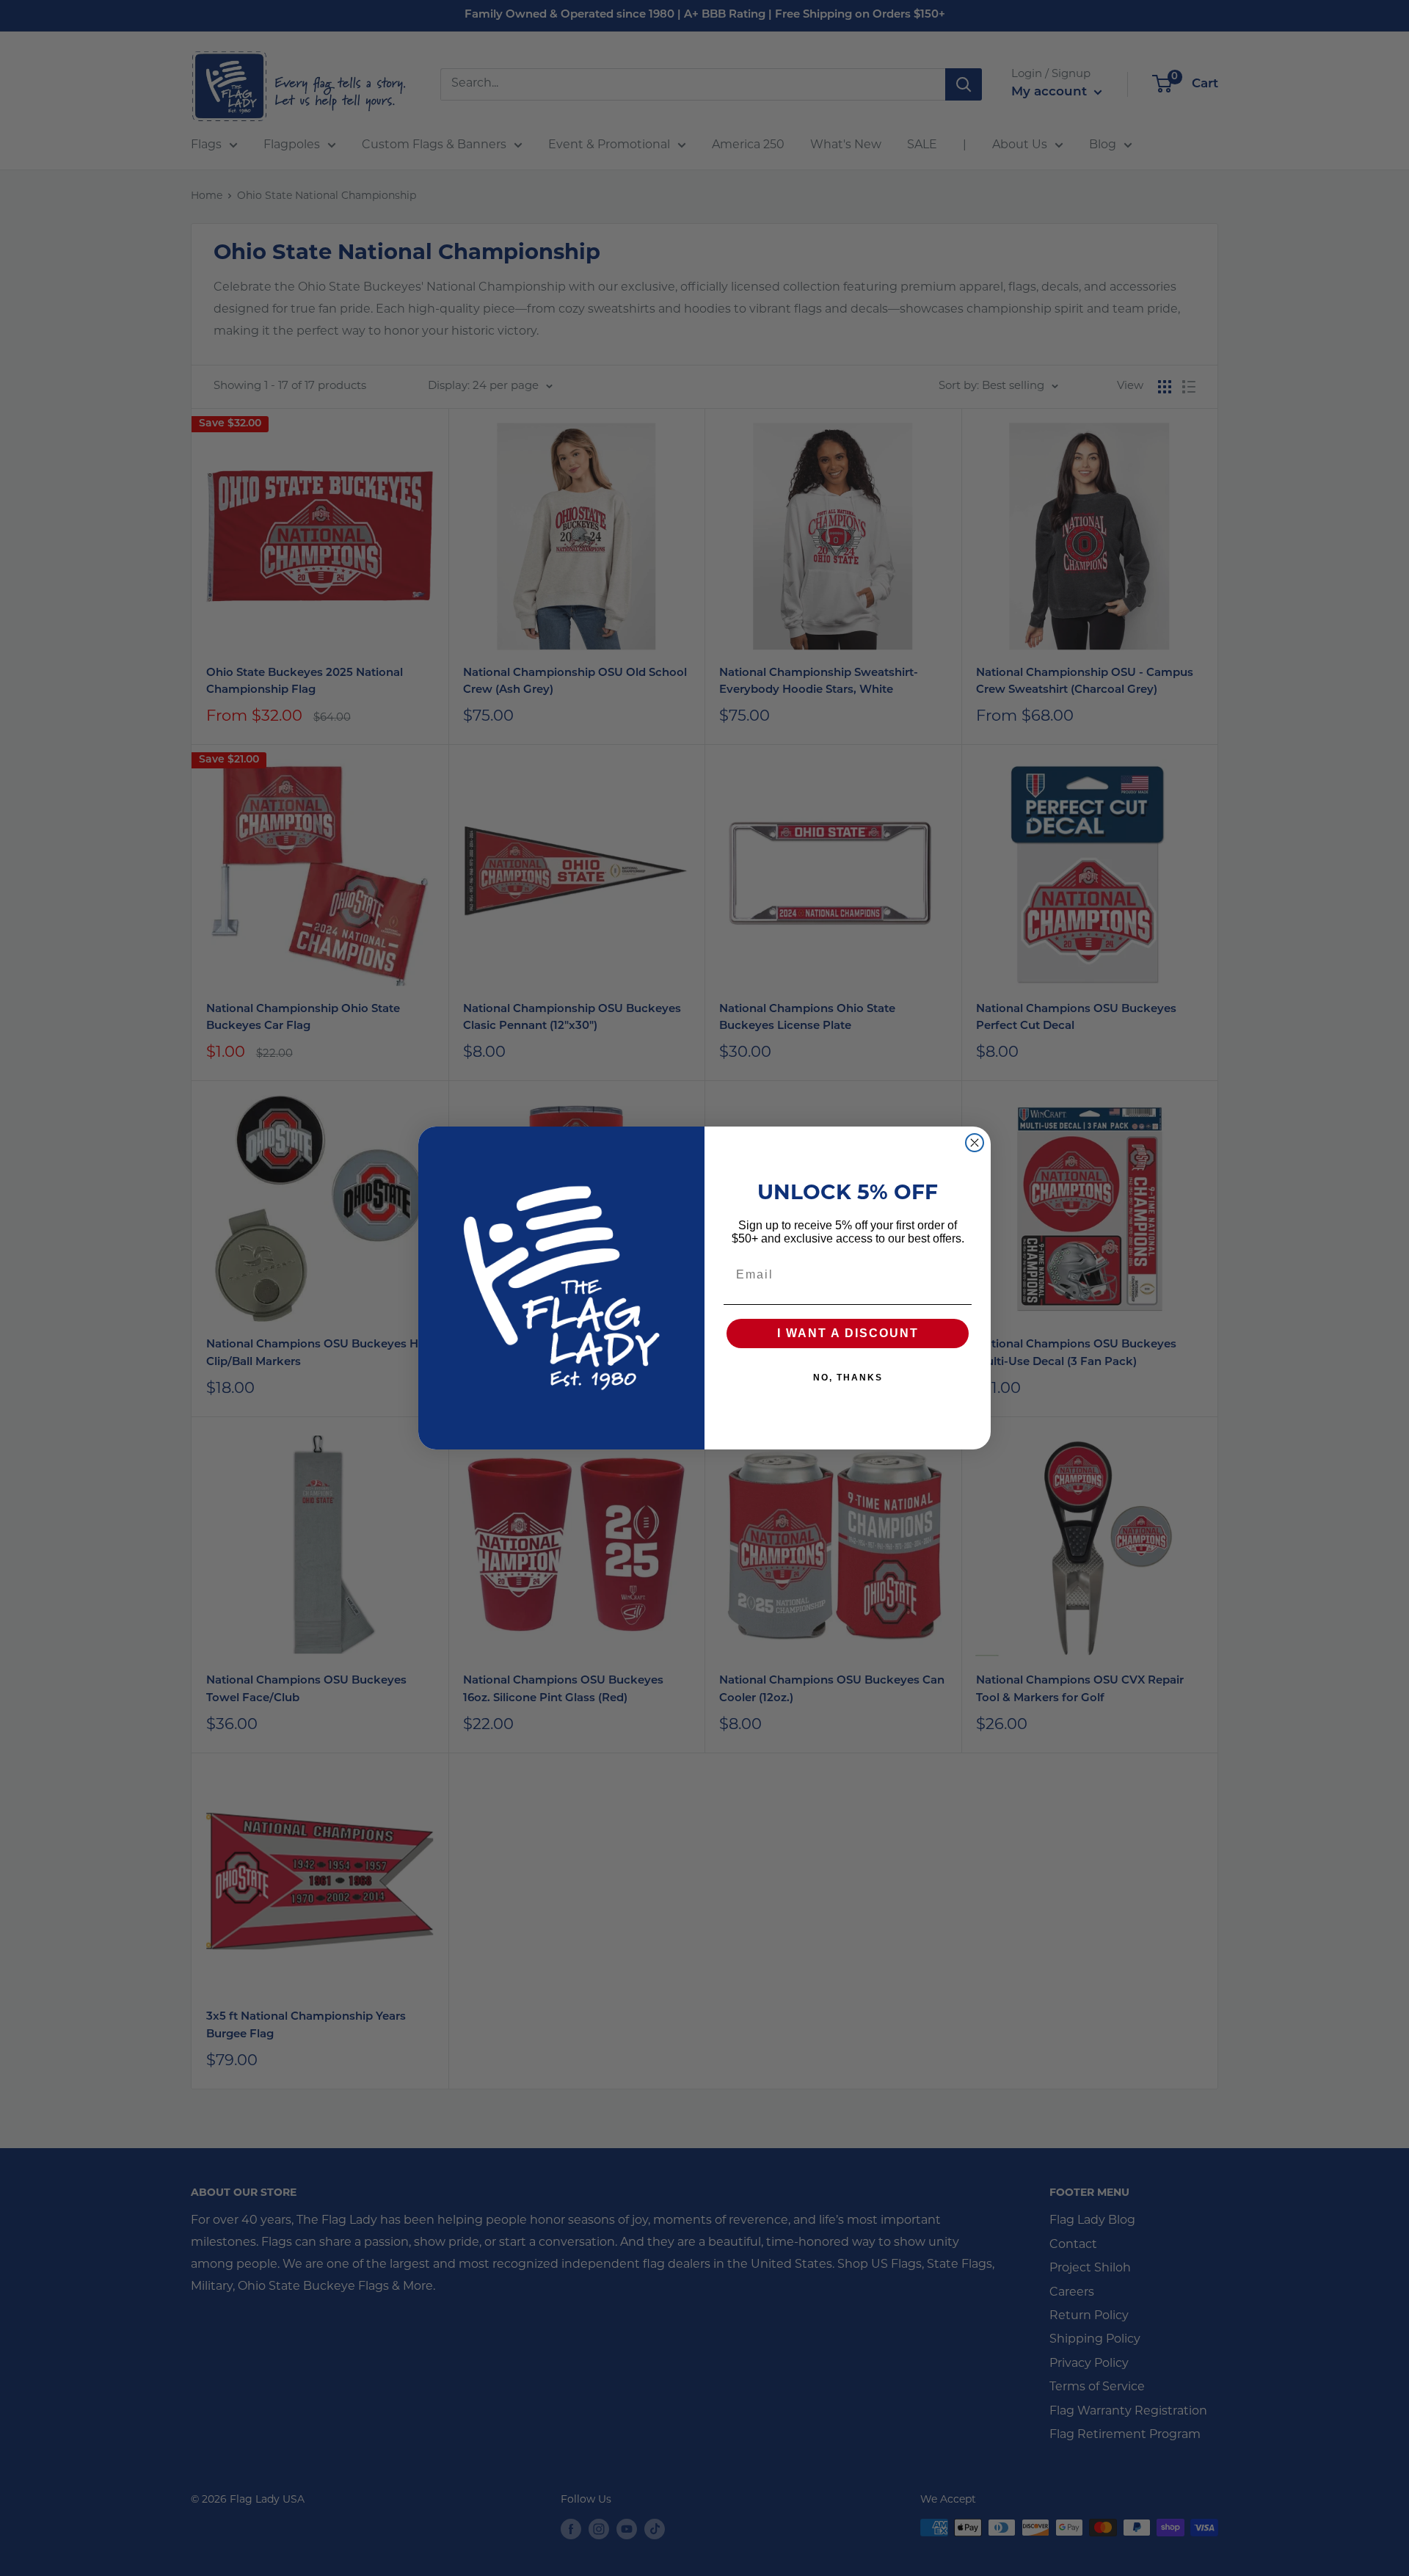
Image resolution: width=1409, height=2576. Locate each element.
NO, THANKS (848, 1378)
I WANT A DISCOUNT (848, 1333)
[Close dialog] (975, 1143)
